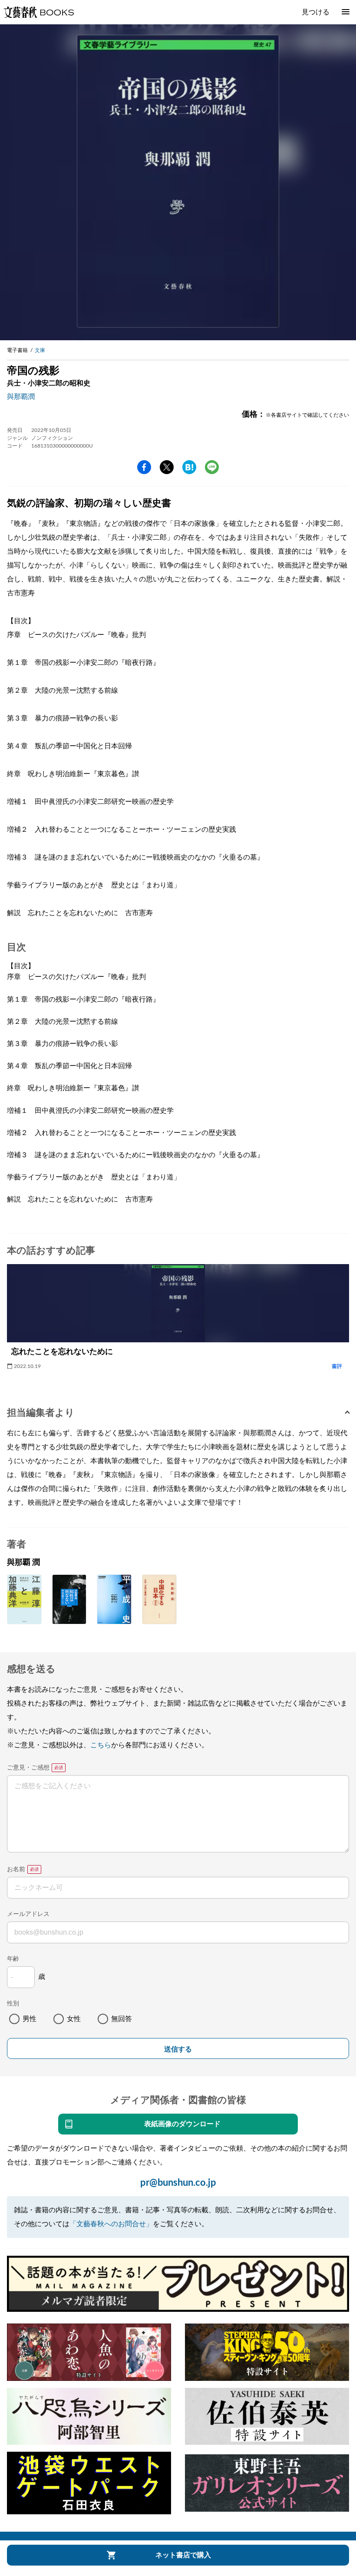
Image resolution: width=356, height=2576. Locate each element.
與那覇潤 (21, 397)
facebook (144, 467)
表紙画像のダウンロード (182, 2124)
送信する (178, 2049)
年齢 (13, 1959)
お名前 (16, 1869)
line (212, 467)
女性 (74, 2019)
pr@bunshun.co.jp (178, 2183)
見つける (316, 12)
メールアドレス (28, 1914)
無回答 (122, 2019)
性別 (13, 2004)
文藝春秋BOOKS (39, 12)
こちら (101, 1745)
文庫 (40, 350)
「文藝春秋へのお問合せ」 (111, 2224)
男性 (30, 2019)
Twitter (167, 467)
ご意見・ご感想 (28, 1768)
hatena (189, 467)
